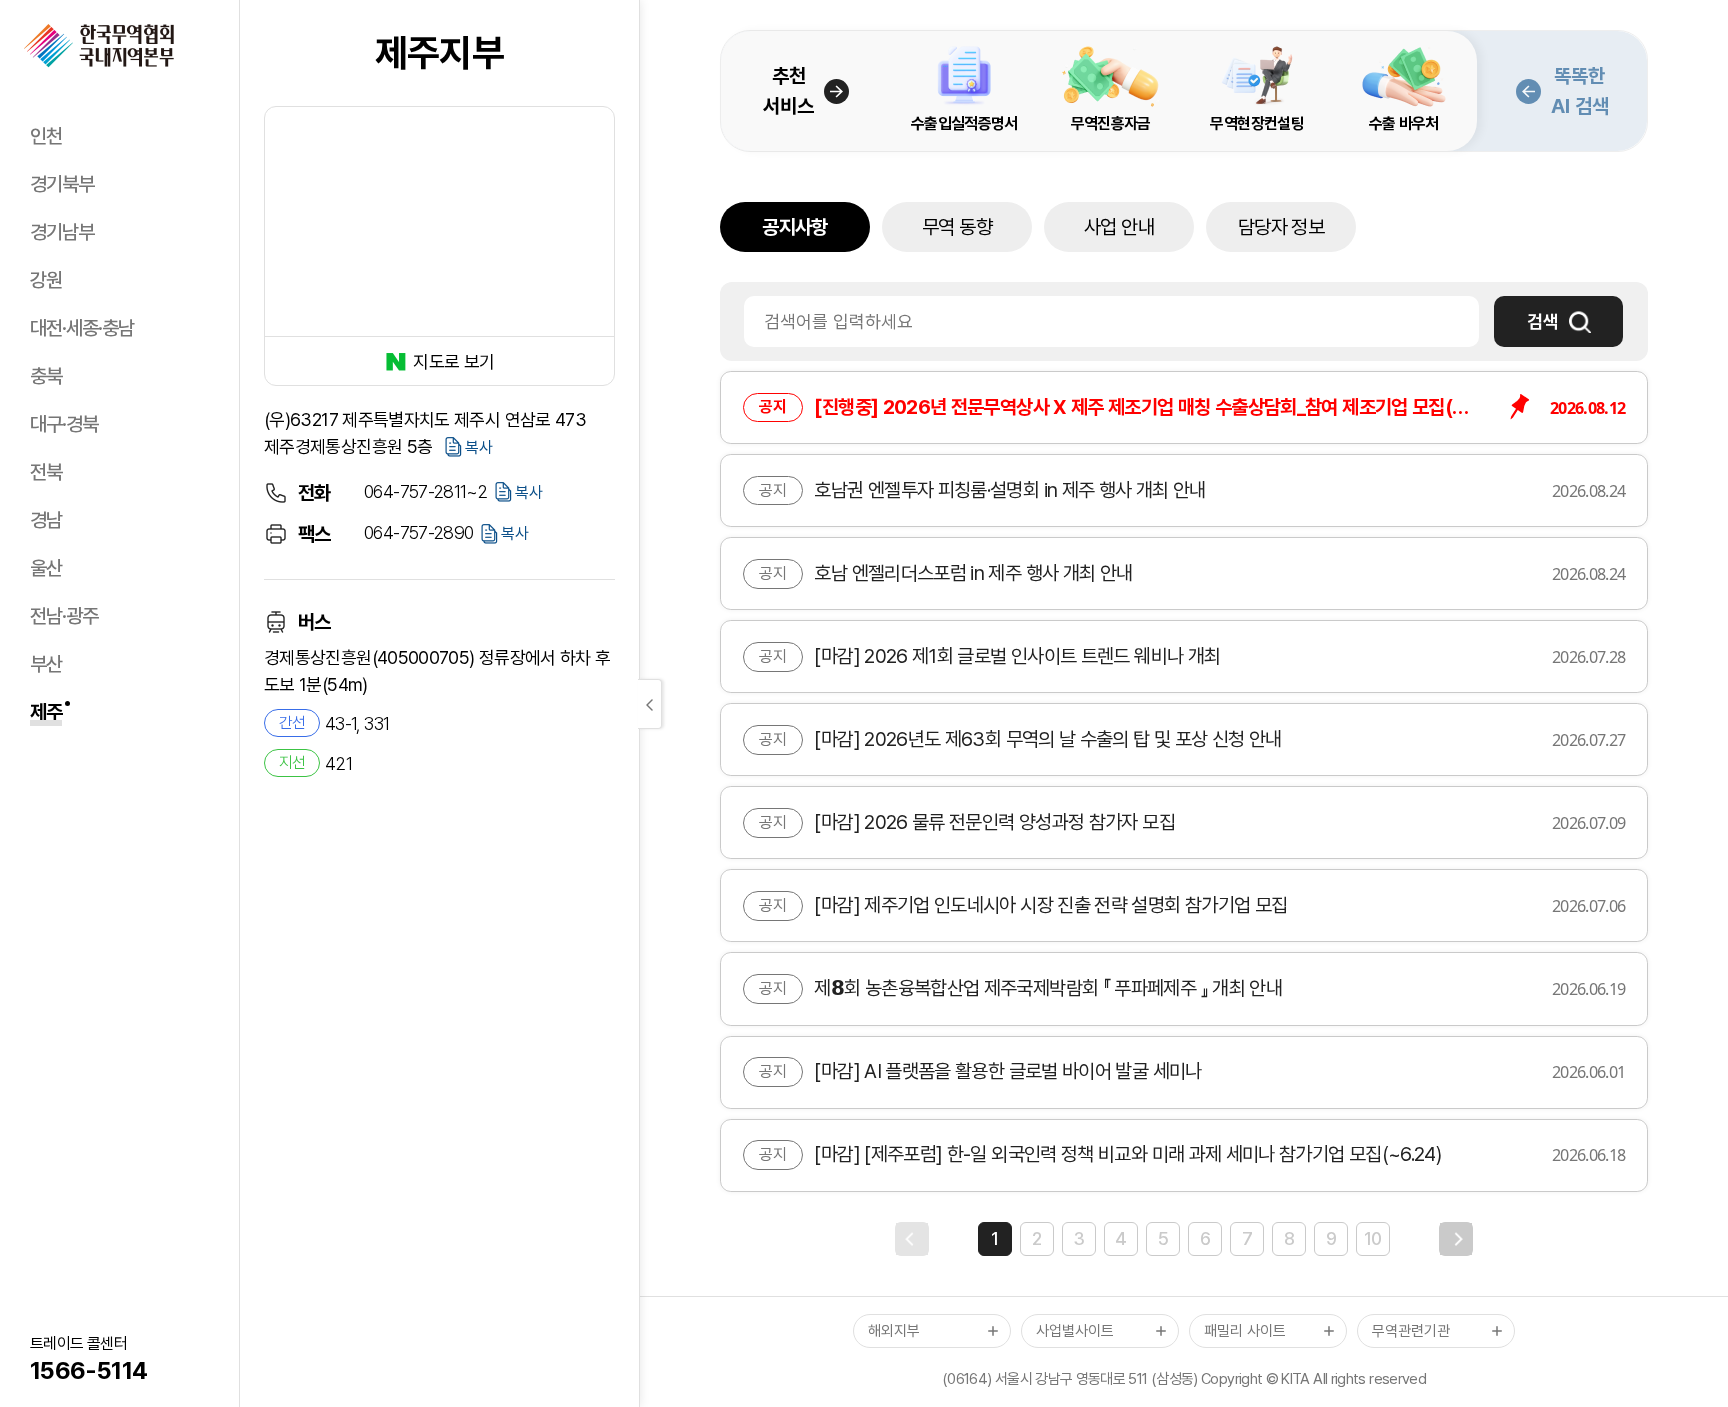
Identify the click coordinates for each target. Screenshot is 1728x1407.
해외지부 (894, 1331)
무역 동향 (957, 227)
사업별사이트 (1075, 1331)
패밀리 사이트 (1245, 1331)
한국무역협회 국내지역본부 (99, 46)
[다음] (1456, 1239)
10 (1373, 1238)
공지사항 (794, 227)
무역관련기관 (1411, 1331)
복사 (479, 447)
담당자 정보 (1281, 227)
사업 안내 (1119, 227)
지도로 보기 (453, 361)
